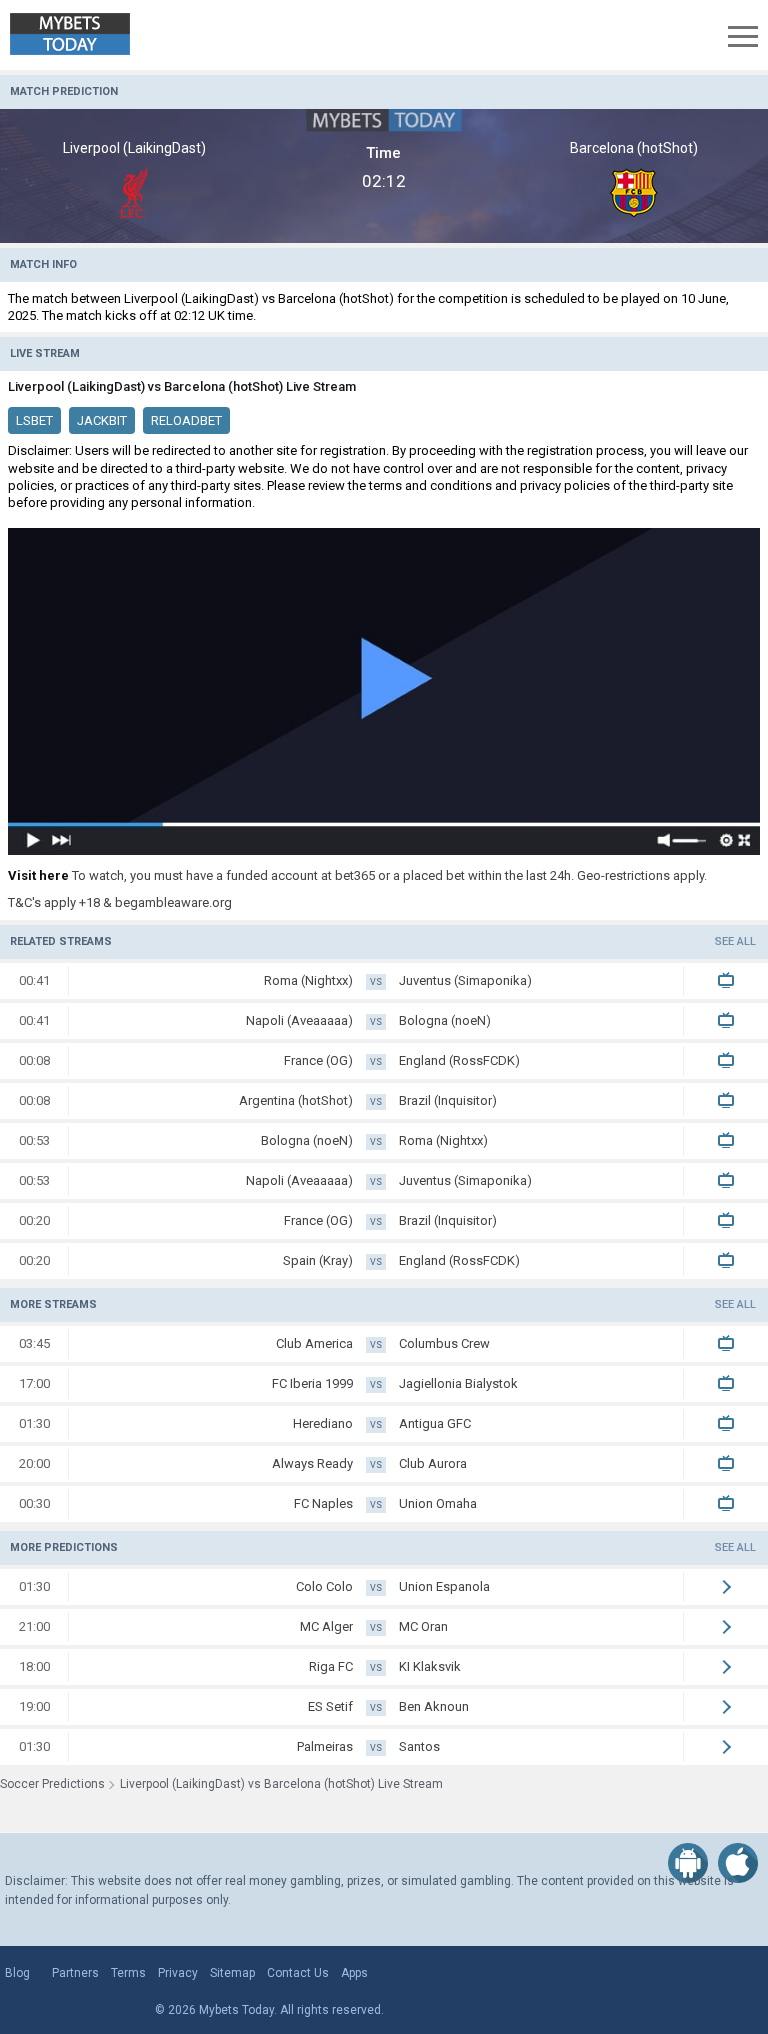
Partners (75, 1973)
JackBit (102, 420)
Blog (17, 1973)
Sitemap (232, 1973)
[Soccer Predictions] (84, 35)
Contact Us (298, 1973)
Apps (354, 1973)
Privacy (178, 1973)
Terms (128, 1973)
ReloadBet (186, 420)
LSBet (34, 420)
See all (735, 941)
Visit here (38, 875)
